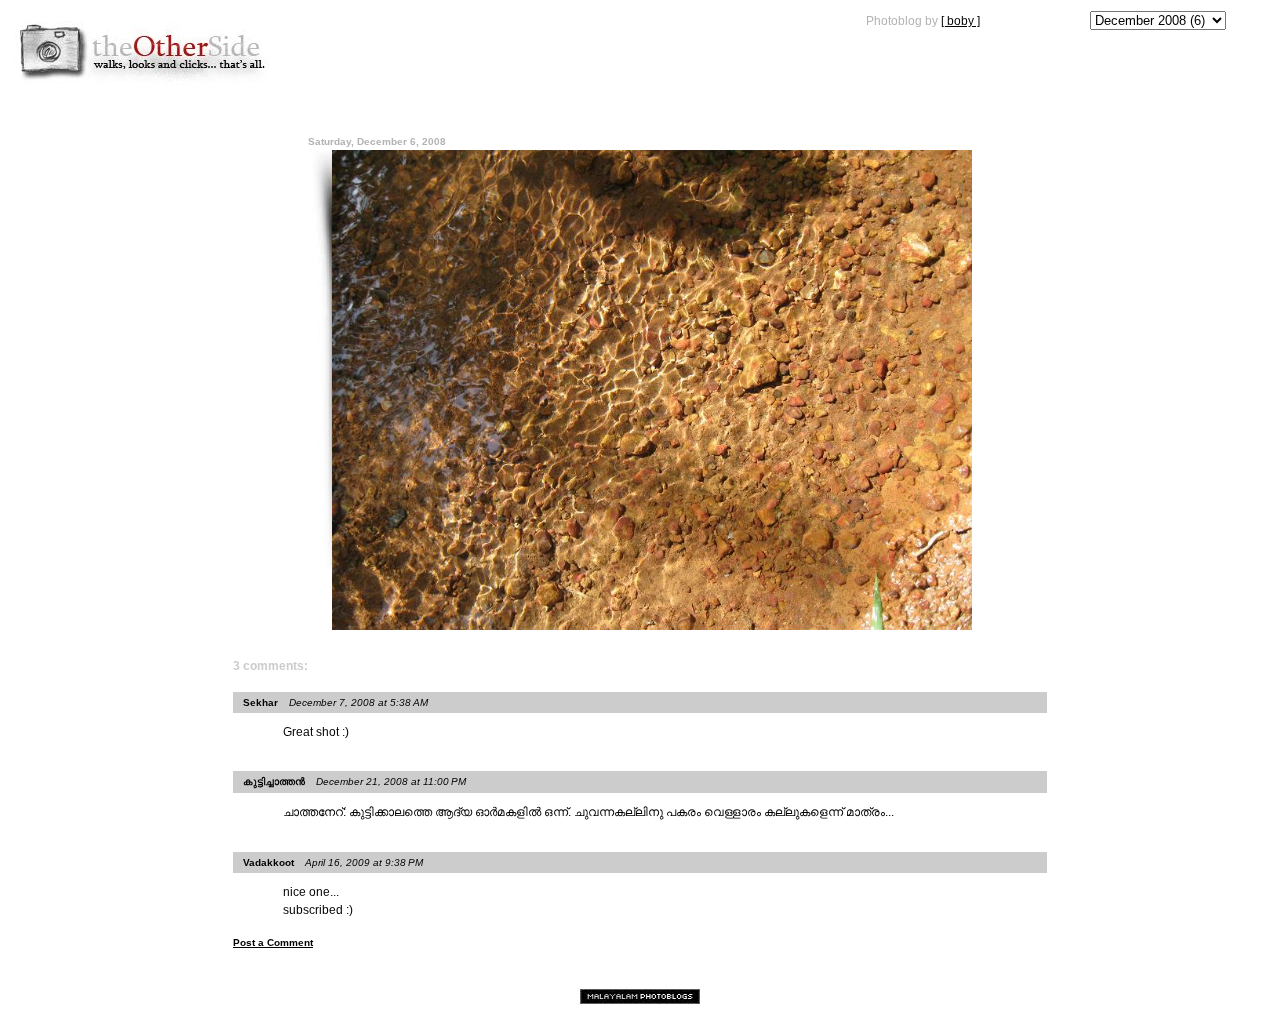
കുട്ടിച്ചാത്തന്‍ (274, 781)
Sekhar (260, 702)
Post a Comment (273, 942)
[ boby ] (960, 21)
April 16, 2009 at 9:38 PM (364, 862)
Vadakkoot (268, 862)
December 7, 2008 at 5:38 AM (358, 702)
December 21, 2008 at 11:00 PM (391, 781)
